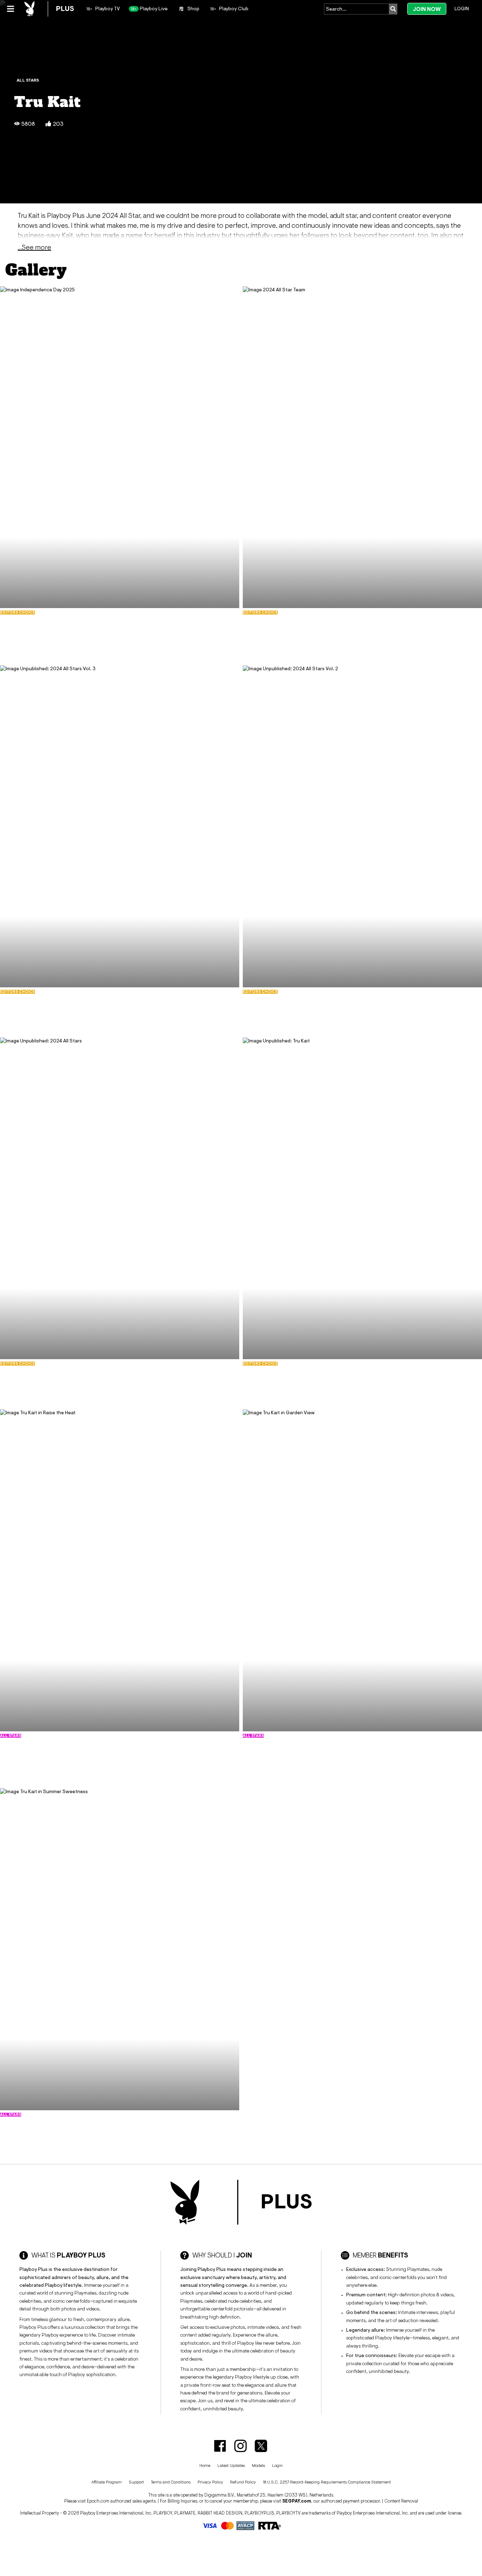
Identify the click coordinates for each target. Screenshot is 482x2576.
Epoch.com (98, 2501)
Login (462, 8)
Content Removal (401, 2501)
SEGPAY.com (297, 2501)
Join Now (427, 9)
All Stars (28, 80)
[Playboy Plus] (49, 9)
